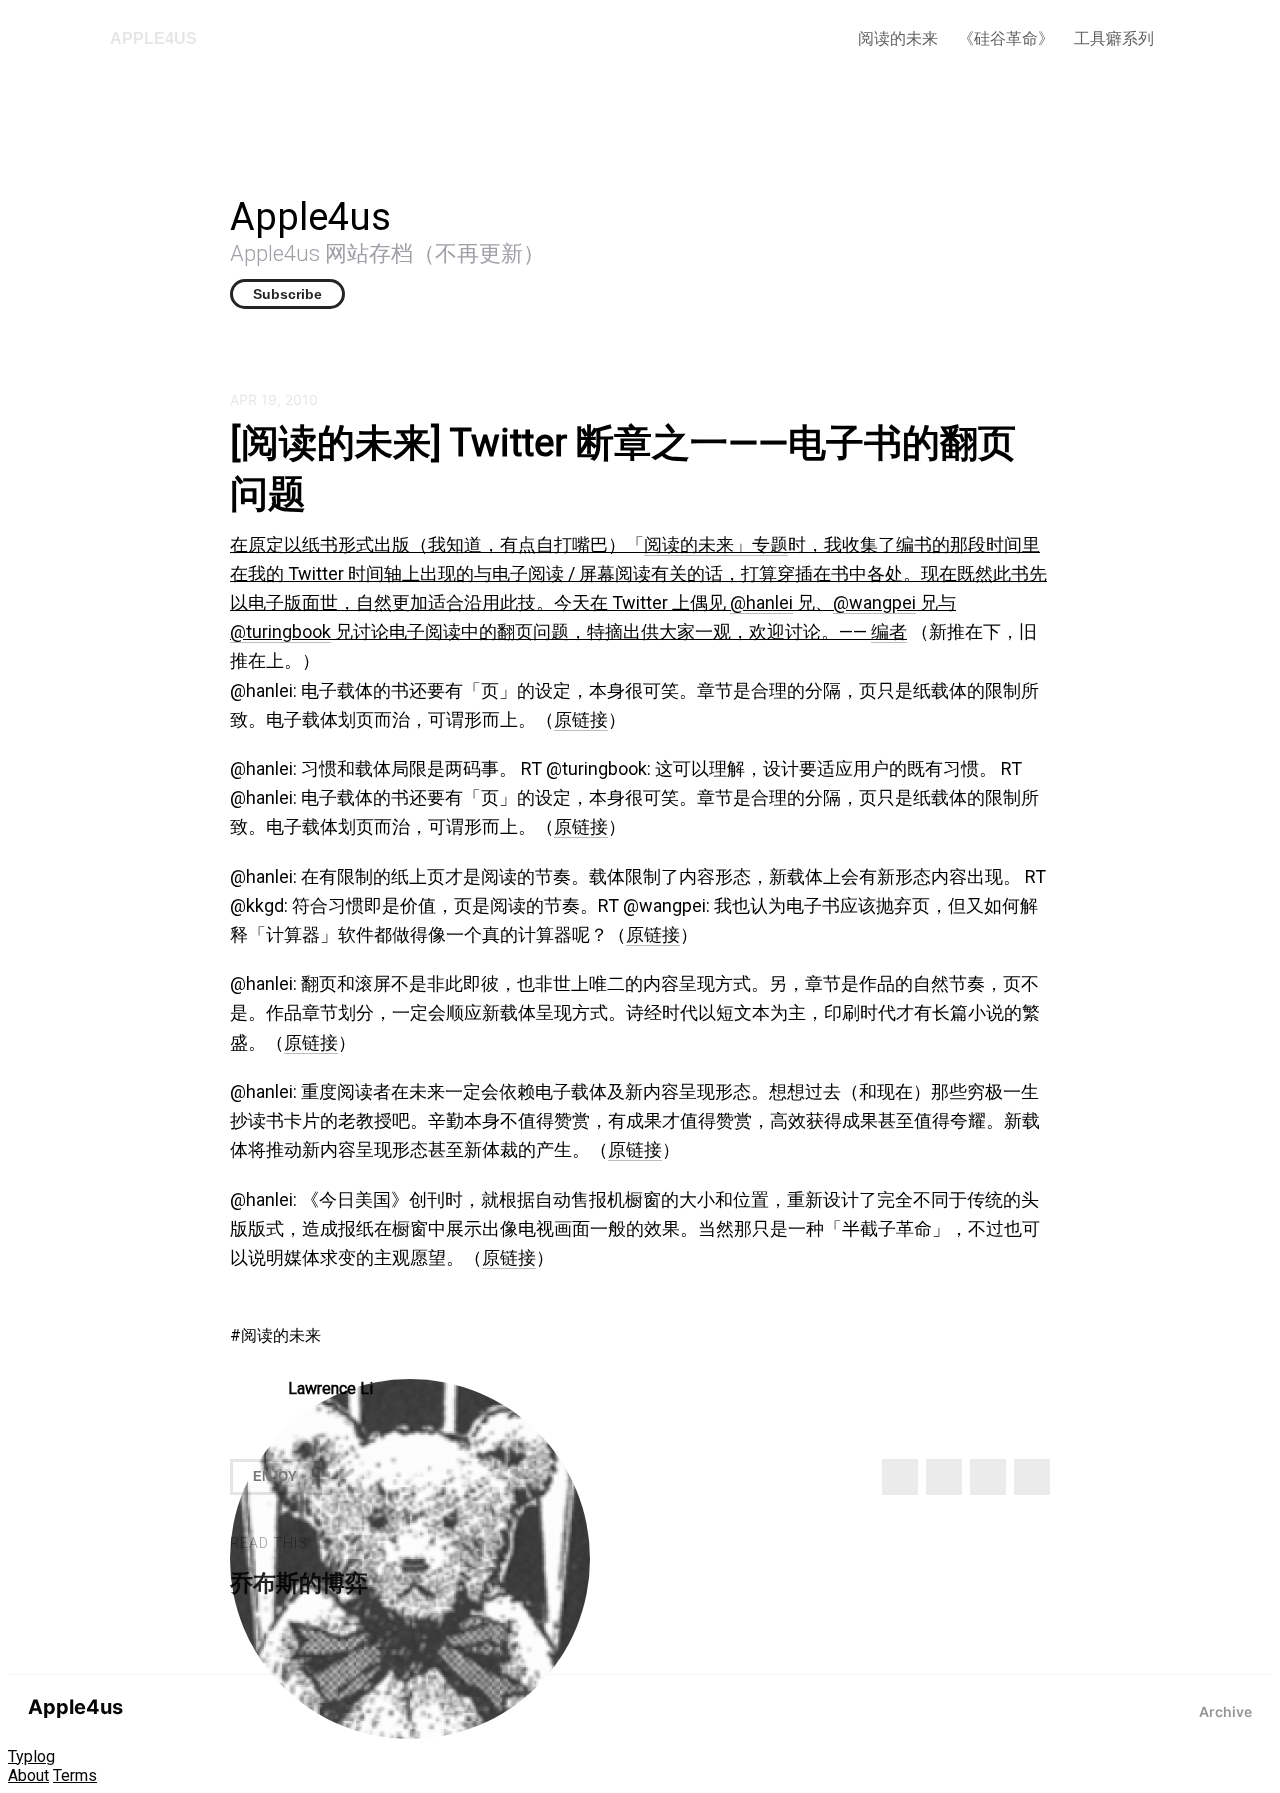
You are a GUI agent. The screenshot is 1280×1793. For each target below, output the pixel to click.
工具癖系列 (1114, 38)
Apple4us (153, 38)
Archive (1225, 1711)
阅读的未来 (898, 38)
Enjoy (275, 1476)
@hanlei (761, 602)
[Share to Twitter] (900, 1477)
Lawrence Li (330, 1388)
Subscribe (287, 294)
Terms (75, 1775)
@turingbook (280, 631)
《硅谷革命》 (1006, 38)
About (28, 1775)
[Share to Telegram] (1032, 1477)
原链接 (581, 719)
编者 (889, 631)
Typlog (31, 1756)
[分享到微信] (988, 1477)
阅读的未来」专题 (716, 544)
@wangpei (874, 602)
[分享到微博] (944, 1477)
